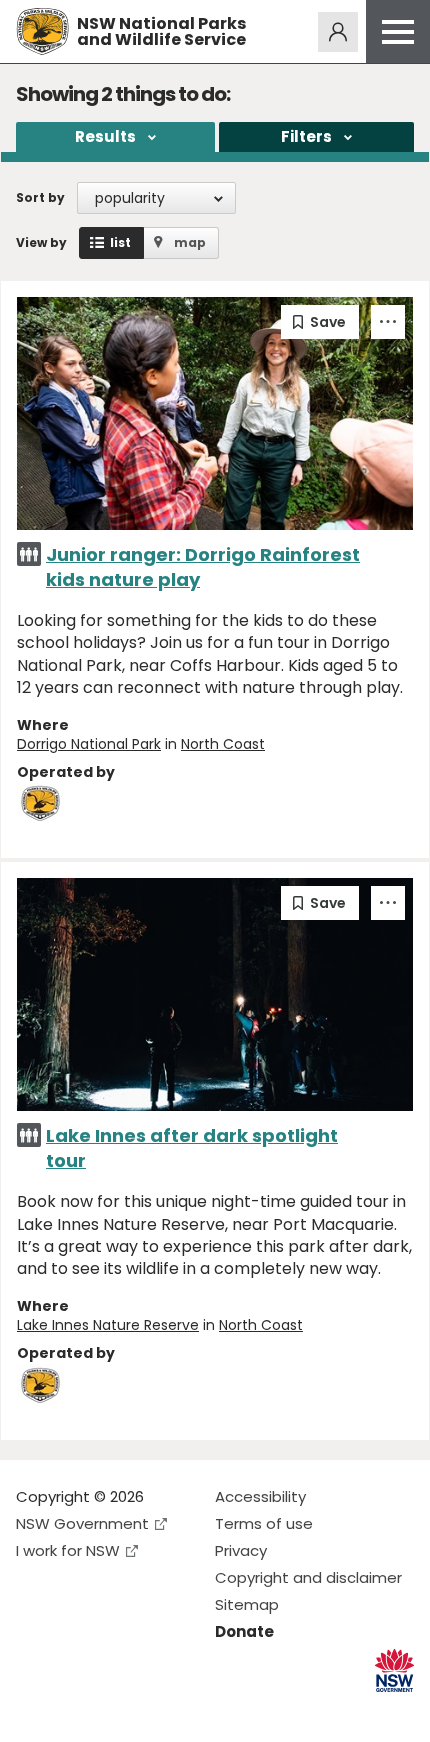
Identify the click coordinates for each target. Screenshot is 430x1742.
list (120, 242)
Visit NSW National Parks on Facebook (34, 1710)
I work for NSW (68, 1550)
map (190, 242)
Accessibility (260, 1496)
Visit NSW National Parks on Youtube (120, 1710)
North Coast (223, 744)
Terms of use (264, 1523)
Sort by (40, 197)
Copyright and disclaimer (308, 1577)
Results (105, 136)
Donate (244, 1631)
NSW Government (82, 1523)
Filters (306, 136)
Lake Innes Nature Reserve (108, 1325)
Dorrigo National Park (89, 744)
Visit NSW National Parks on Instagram (77, 1710)
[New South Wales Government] (394, 1670)
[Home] (42, 31)
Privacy (241, 1550)
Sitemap (247, 1604)
